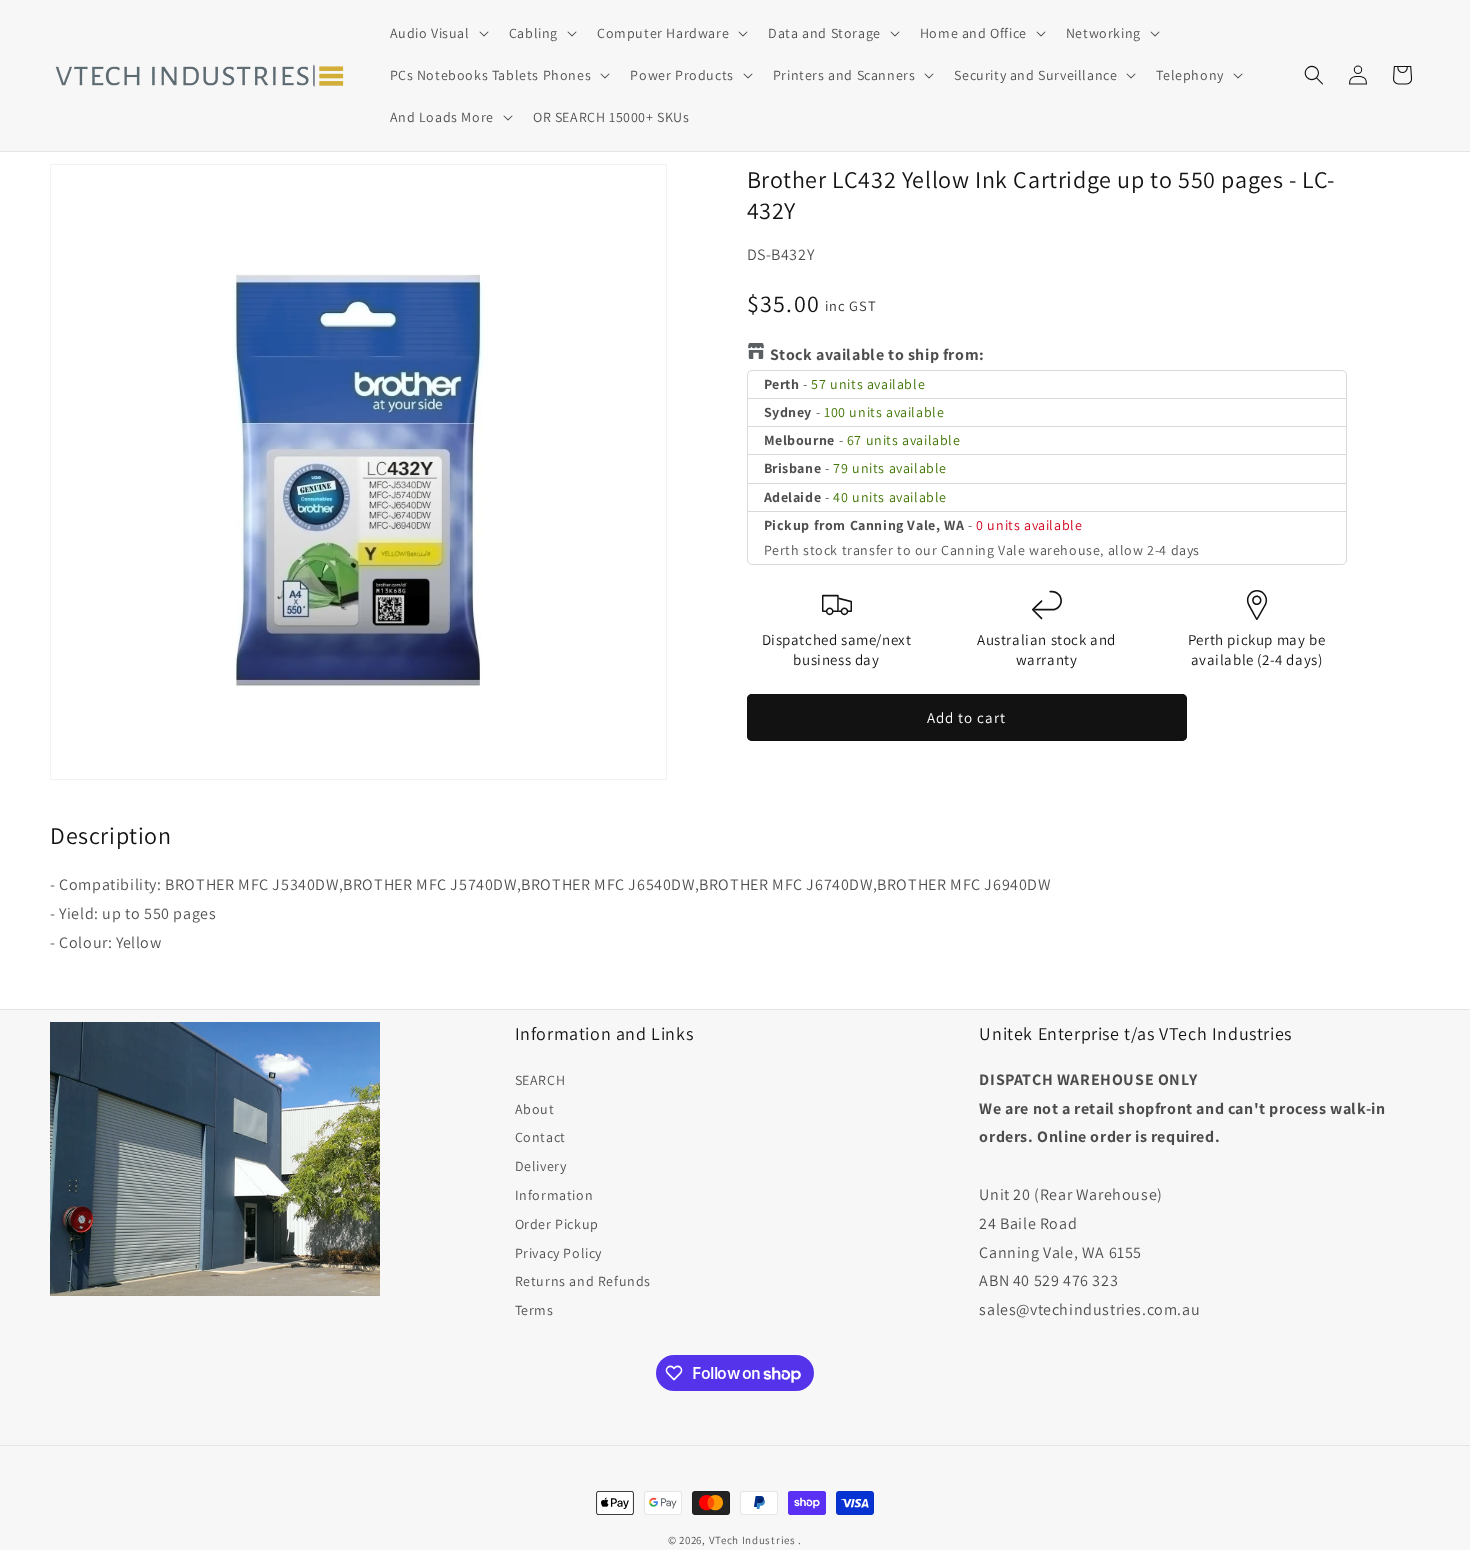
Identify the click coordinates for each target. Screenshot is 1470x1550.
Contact (540, 1137)
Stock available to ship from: (877, 354)
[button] (437, 33)
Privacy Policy (558, 1253)
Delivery (541, 1166)
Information (554, 1195)
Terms (534, 1310)
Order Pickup (557, 1224)
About (535, 1109)
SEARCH (540, 1080)
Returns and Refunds (583, 1281)
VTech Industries (752, 1540)
